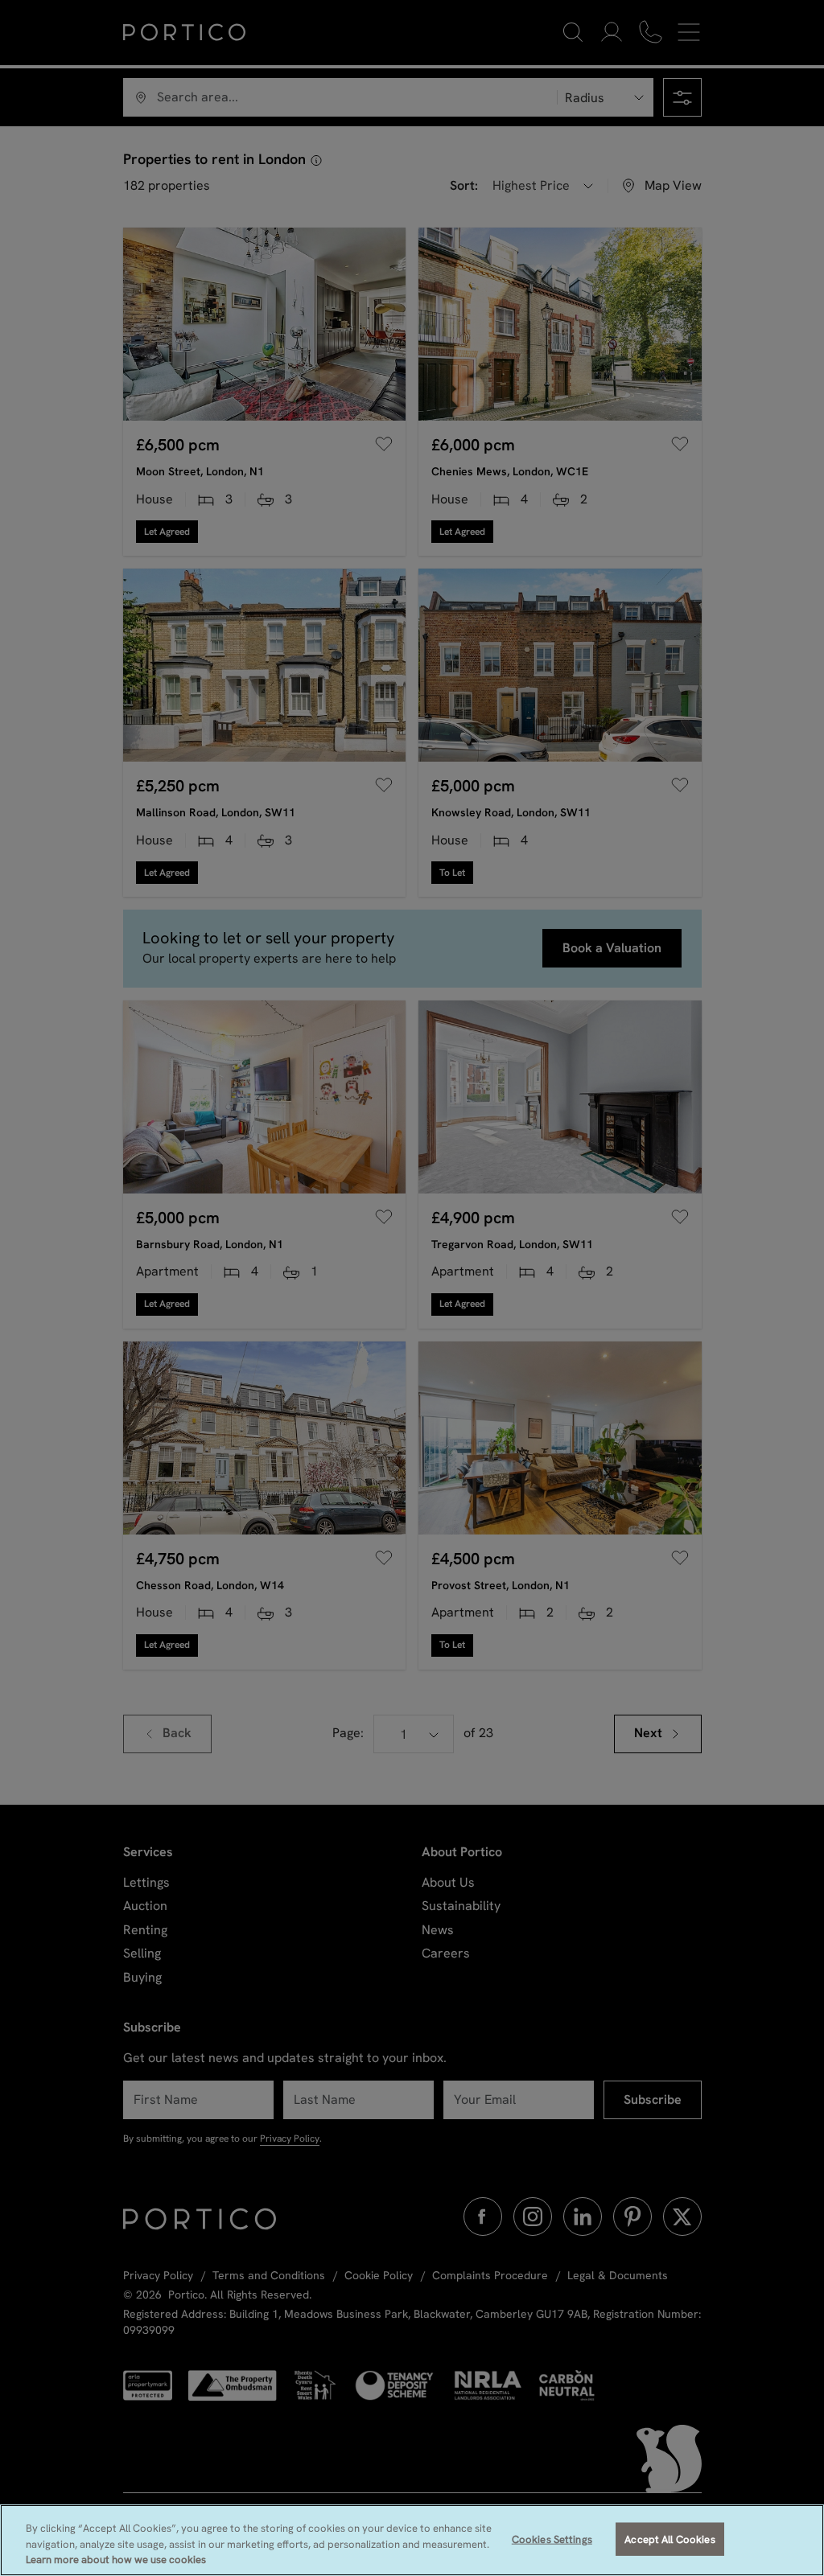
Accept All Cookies (669, 2539)
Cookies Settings (552, 2539)
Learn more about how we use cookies (116, 2560)
